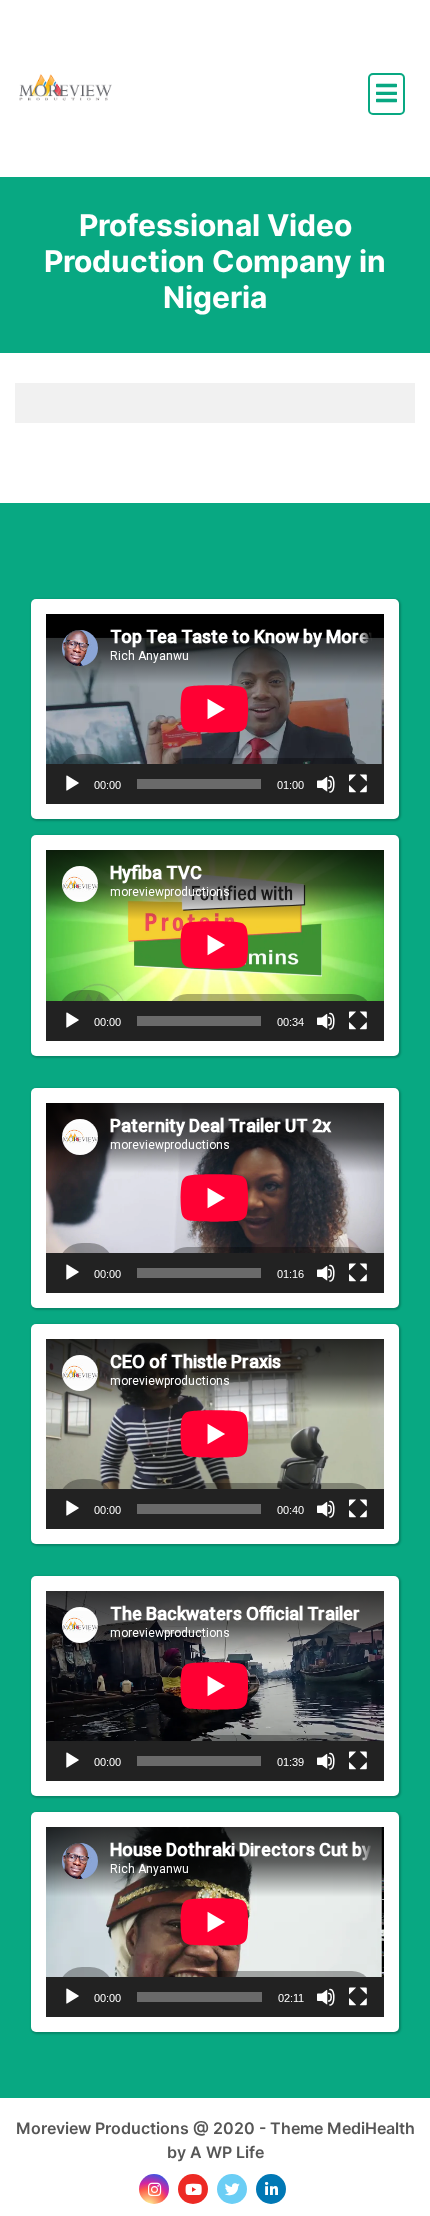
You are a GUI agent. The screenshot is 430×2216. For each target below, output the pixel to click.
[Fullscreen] (358, 784)
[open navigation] (386, 94)
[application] (215, 709)
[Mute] (326, 784)
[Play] (72, 784)
